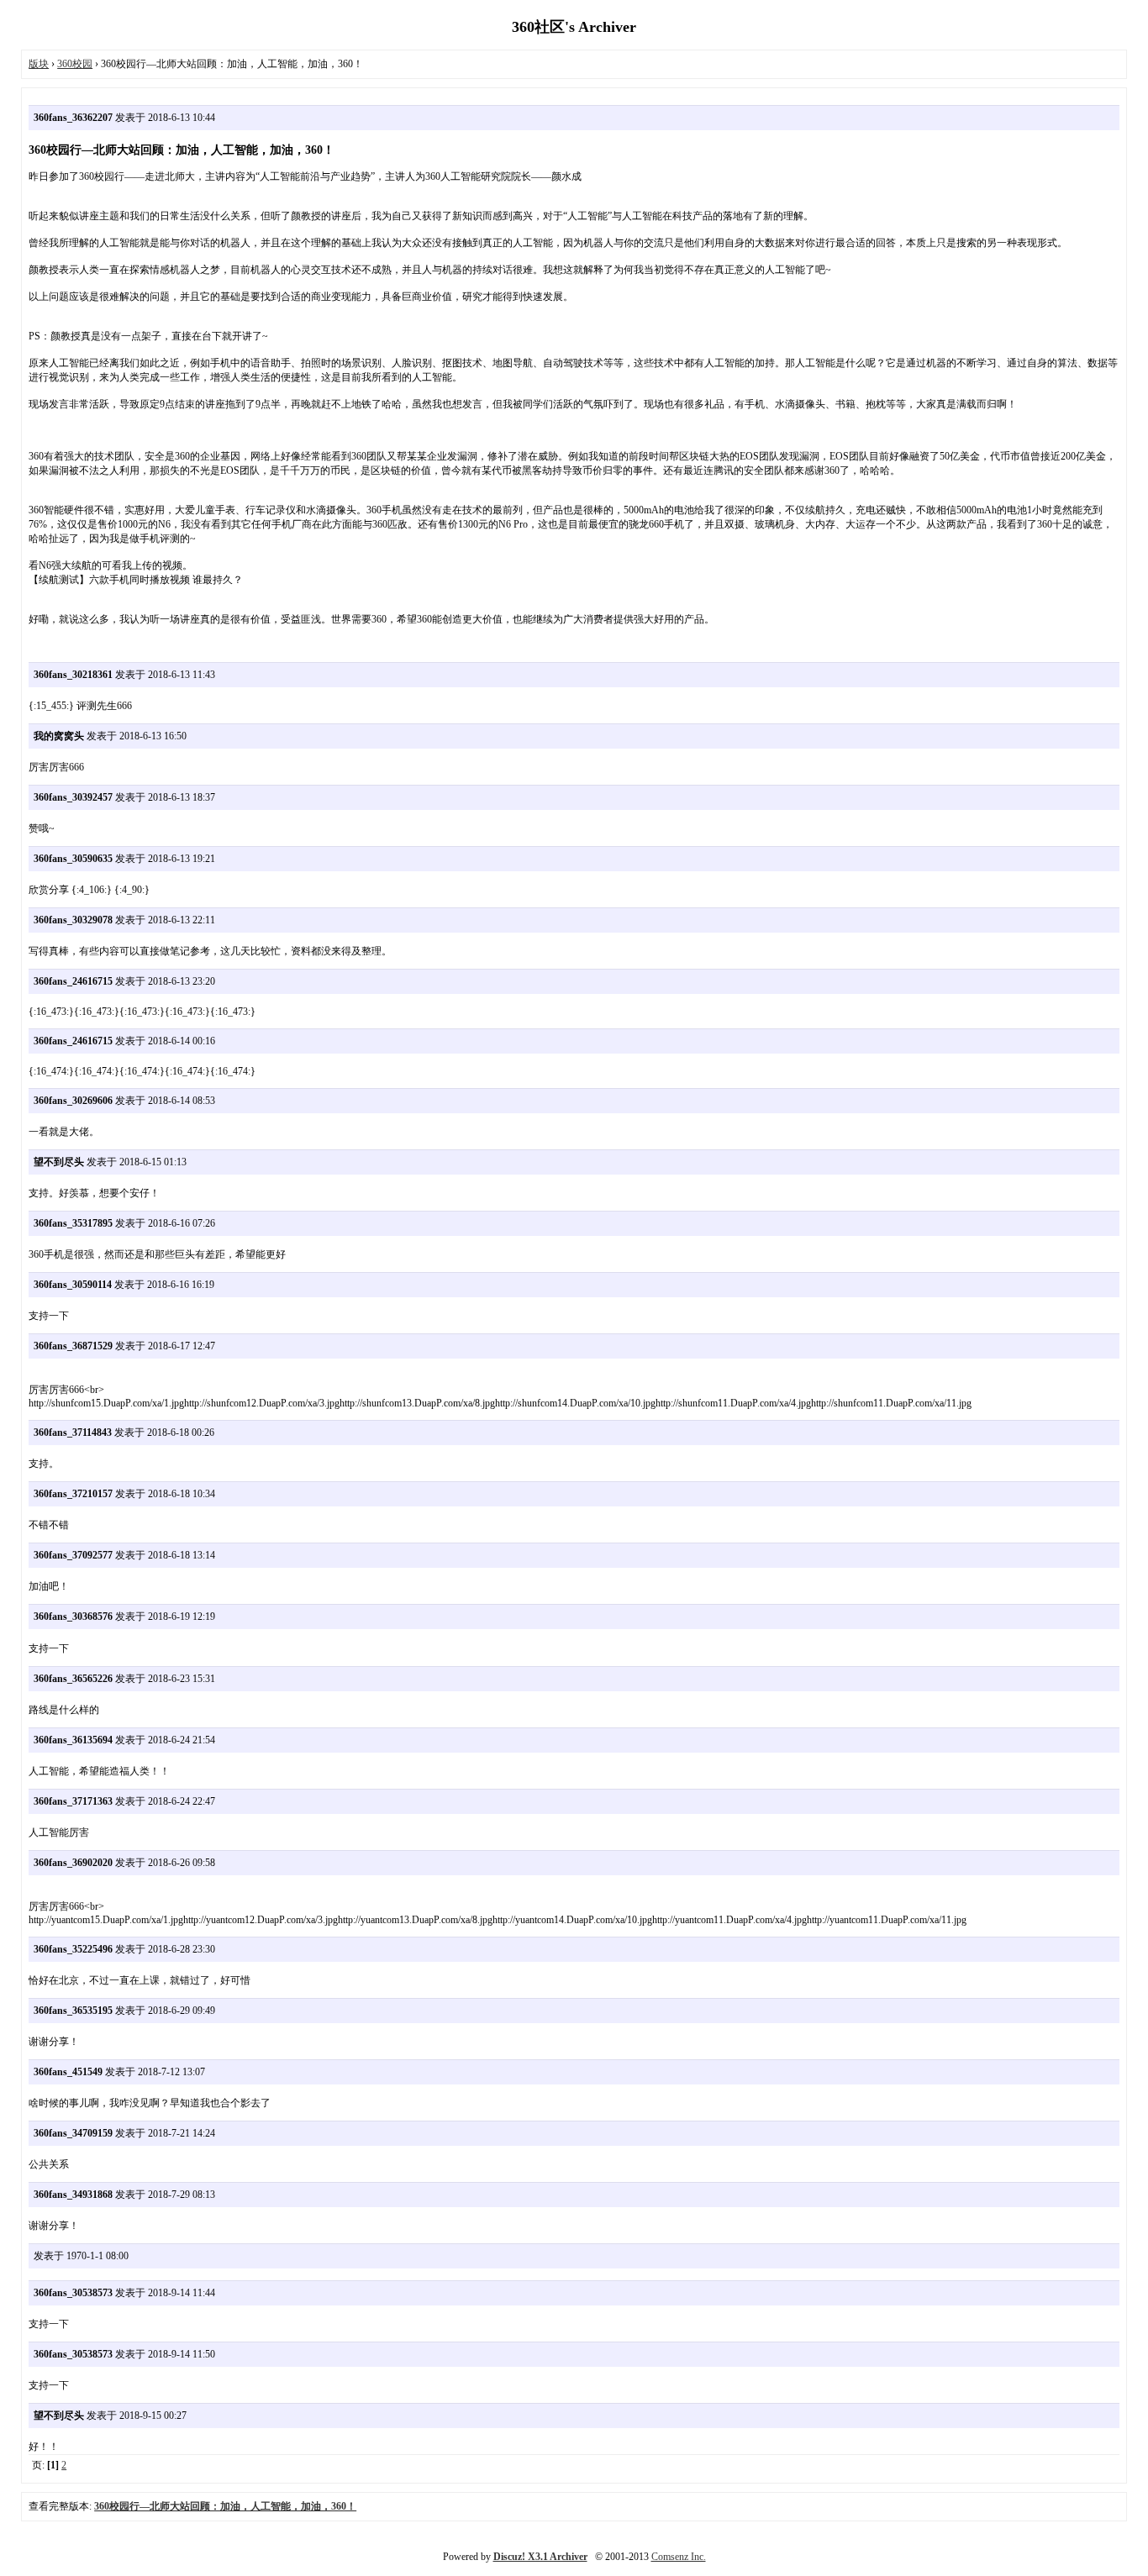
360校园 (75, 64)
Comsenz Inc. (679, 2557)
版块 (39, 64)
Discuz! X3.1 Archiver (540, 2557)
